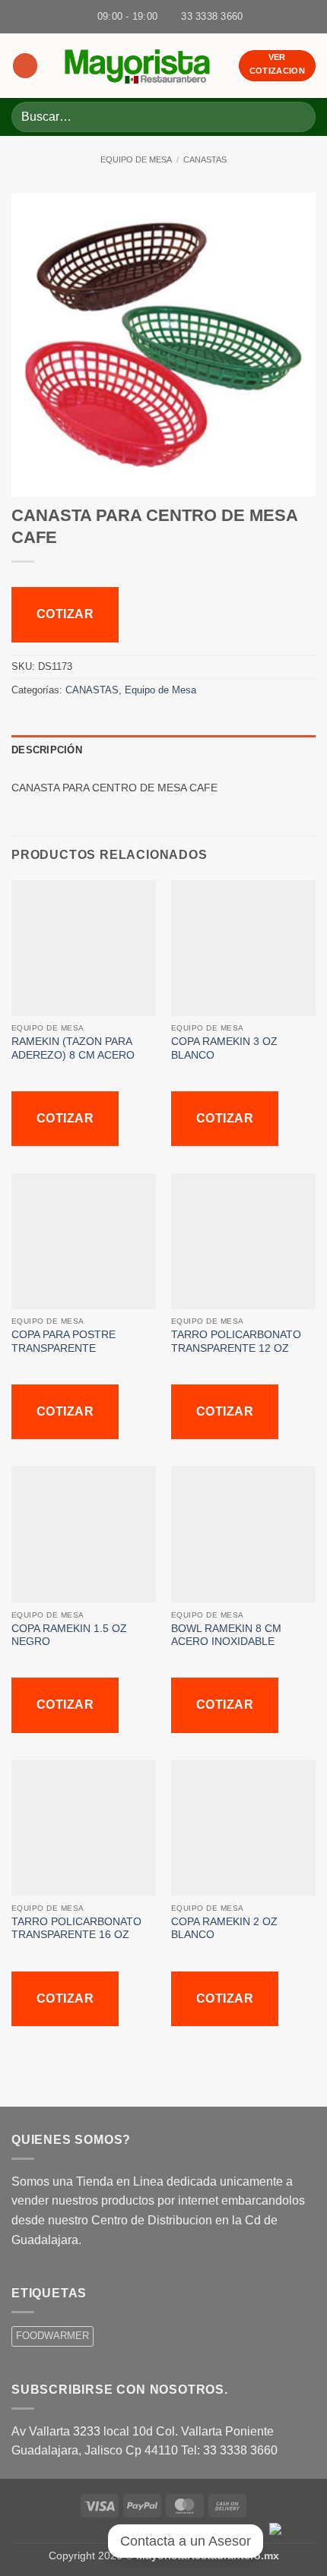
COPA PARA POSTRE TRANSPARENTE (63, 1342)
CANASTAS (205, 159)
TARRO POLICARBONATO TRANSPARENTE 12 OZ (236, 1342)
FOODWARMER (52, 2336)
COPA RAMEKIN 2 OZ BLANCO (224, 1929)
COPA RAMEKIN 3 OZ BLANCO (224, 1048)
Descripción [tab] (47, 750)
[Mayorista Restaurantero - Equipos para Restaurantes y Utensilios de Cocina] (138, 66)
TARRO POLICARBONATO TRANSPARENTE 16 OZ (76, 1929)
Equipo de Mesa (136, 159)
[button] (25, 66)
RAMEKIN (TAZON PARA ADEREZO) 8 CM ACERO (75, 1048)
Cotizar (65, 614)
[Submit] (298, 117)
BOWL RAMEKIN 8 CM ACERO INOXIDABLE (226, 1635)
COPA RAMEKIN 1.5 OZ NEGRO (69, 1635)
